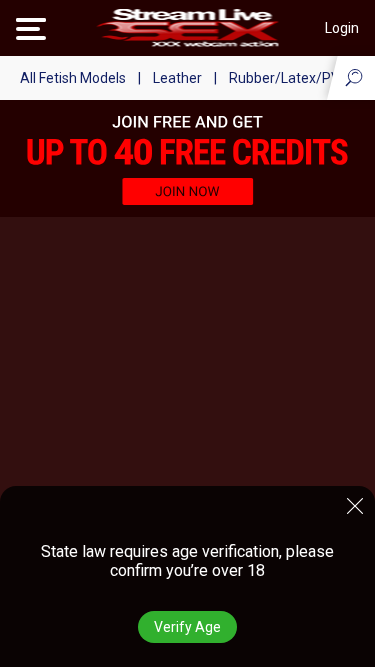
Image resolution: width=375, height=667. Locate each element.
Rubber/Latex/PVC (289, 78)
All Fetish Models (73, 78)
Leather (177, 78)
